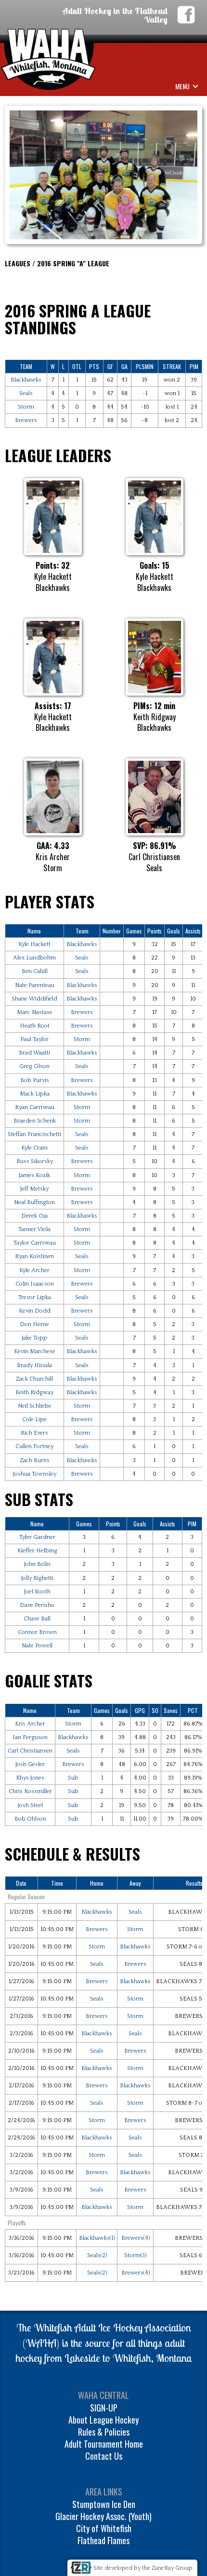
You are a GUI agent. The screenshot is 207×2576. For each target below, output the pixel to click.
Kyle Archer (34, 1270)
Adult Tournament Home (104, 2444)
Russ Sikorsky (35, 1161)
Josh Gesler (30, 1764)
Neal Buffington (34, 1202)
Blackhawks (26, 380)
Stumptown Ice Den (104, 2504)
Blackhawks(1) (97, 2238)
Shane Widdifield (34, 999)
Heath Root (35, 1026)
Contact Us (104, 2456)
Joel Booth (37, 1592)
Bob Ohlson (30, 1819)
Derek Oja (34, 1216)
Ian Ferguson (30, 1737)
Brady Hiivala (34, 1365)
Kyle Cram (34, 1148)
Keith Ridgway (34, 1392)
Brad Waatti (34, 1053)
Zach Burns (35, 1460)
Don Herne (34, 1324)
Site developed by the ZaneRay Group (143, 2568)
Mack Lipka (35, 1094)
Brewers (26, 420)
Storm (26, 407)
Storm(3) (135, 2255)
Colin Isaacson (35, 1284)
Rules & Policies (104, 2432)
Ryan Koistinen (34, 1256)
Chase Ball (37, 1619)
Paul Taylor (34, 1039)
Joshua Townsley (35, 1474)
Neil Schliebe (35, 1406)
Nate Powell (37, 1646)
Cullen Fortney (34, 1446)
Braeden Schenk (35, 1121)
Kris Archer (30, 1724)
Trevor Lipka (35, 1297)
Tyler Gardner (37, 1537)
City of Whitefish (104, 2528)
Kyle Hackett (34, 944)
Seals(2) (97, 2255)
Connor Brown (37, 1632)
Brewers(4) (136, 2238)
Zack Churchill (34, 1379)
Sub (73, 1778)
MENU (182, 86)
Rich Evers (34, 1433)
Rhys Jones (30, 1778)
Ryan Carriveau (35, 1107)
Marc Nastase (35, 1012)
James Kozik (34, 1175)
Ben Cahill (35, 971)
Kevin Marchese (35, 1351)
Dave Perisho (37, 1605)
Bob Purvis (35, 1080)
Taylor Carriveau (35, 1243)
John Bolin (37, 1564)
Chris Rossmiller (30, 1791)
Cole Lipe (34, 1419)
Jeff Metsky (34, 1189)
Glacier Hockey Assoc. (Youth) (103, 2516)
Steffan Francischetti (34, 1134)
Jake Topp (34, 1338)
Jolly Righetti (37, 1578)
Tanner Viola (34, 1229)
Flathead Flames (103, 2540)
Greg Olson (34, 1066)
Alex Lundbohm (34, 958)
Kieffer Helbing (37, 1551)
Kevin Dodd (35, 1311)
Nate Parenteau (35, 985)
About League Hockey (103, 2420)
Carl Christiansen (30, 1751)
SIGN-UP (104, 2408)
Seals (26, 393)
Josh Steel (30, 1805)
